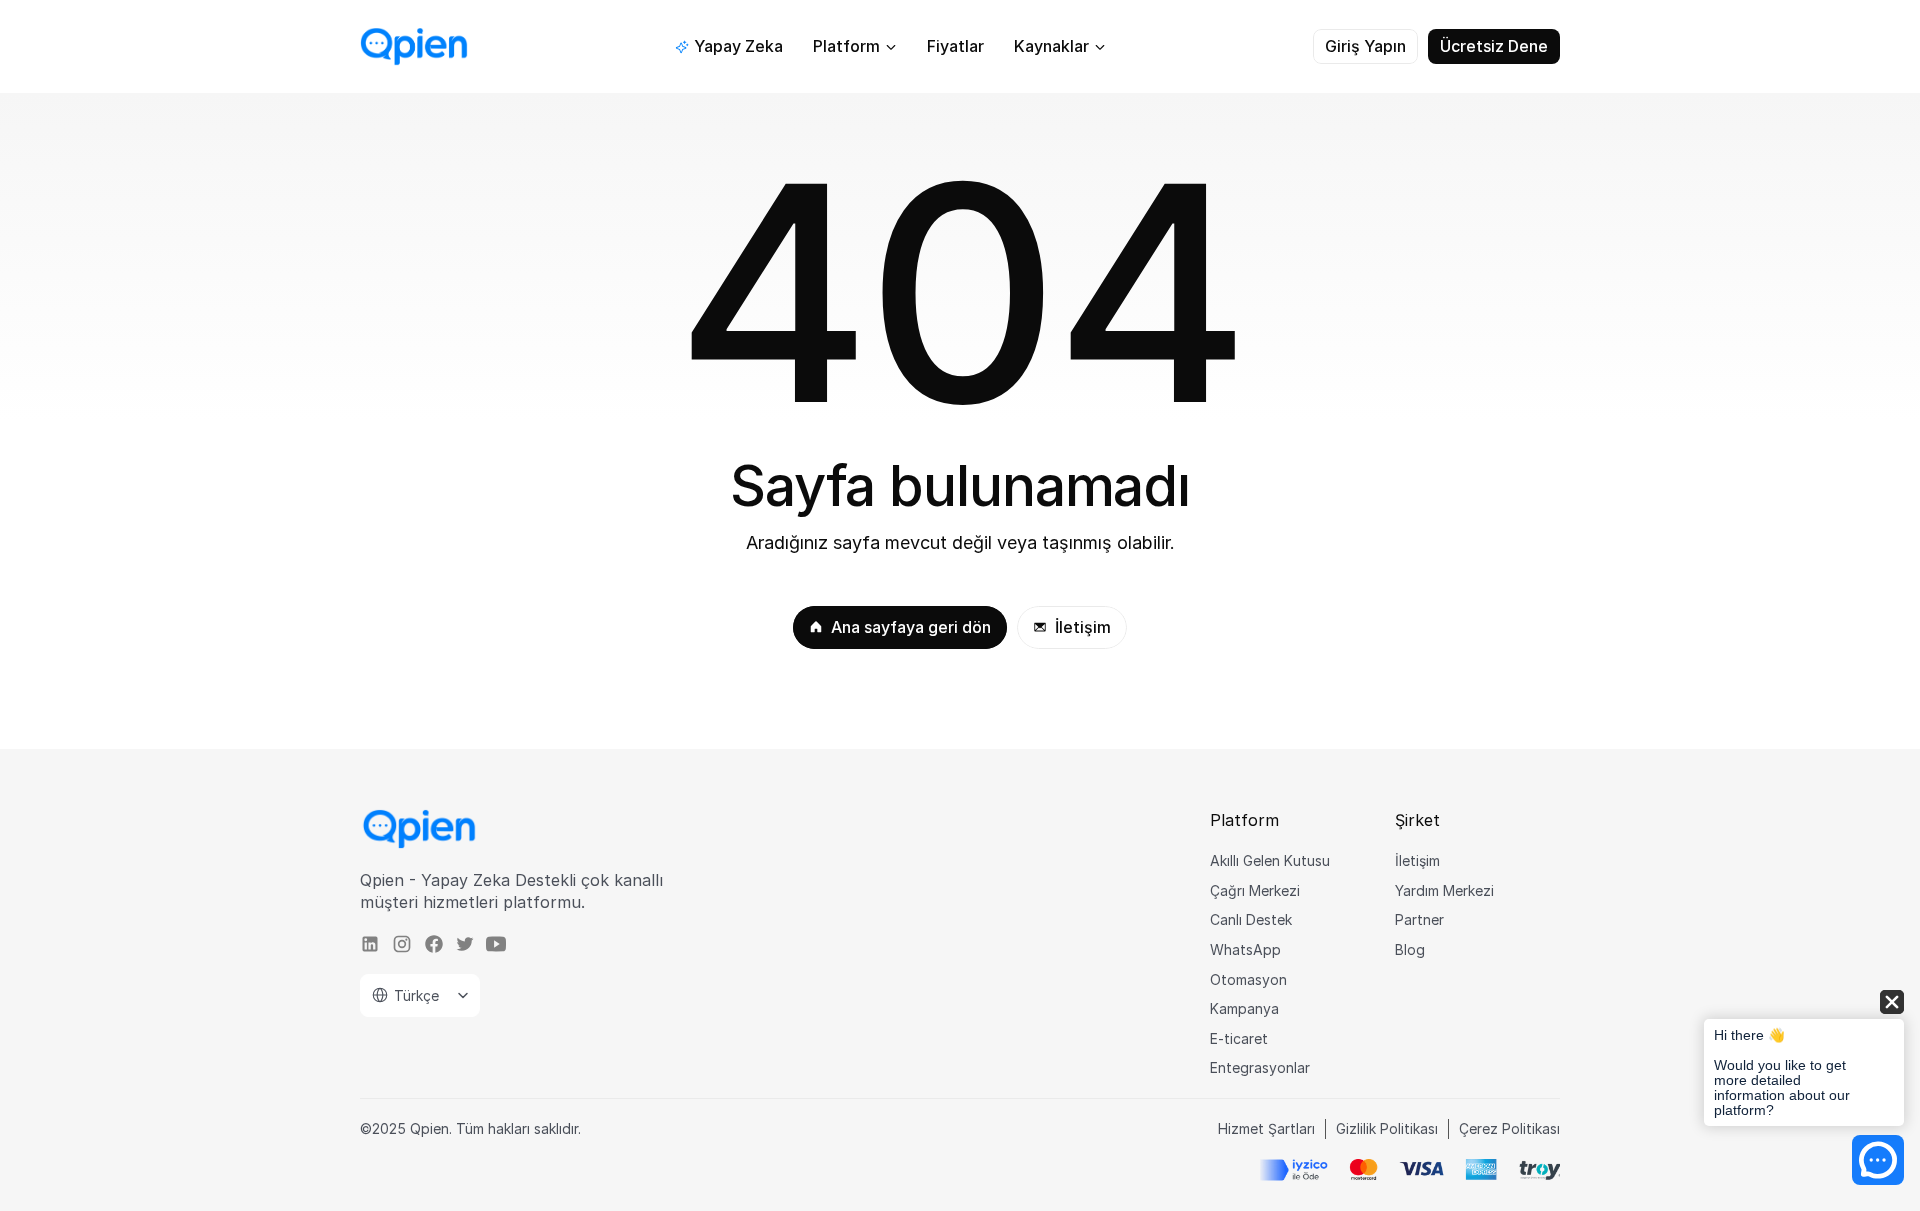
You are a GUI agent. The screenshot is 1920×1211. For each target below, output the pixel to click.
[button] (1804, 1059)
